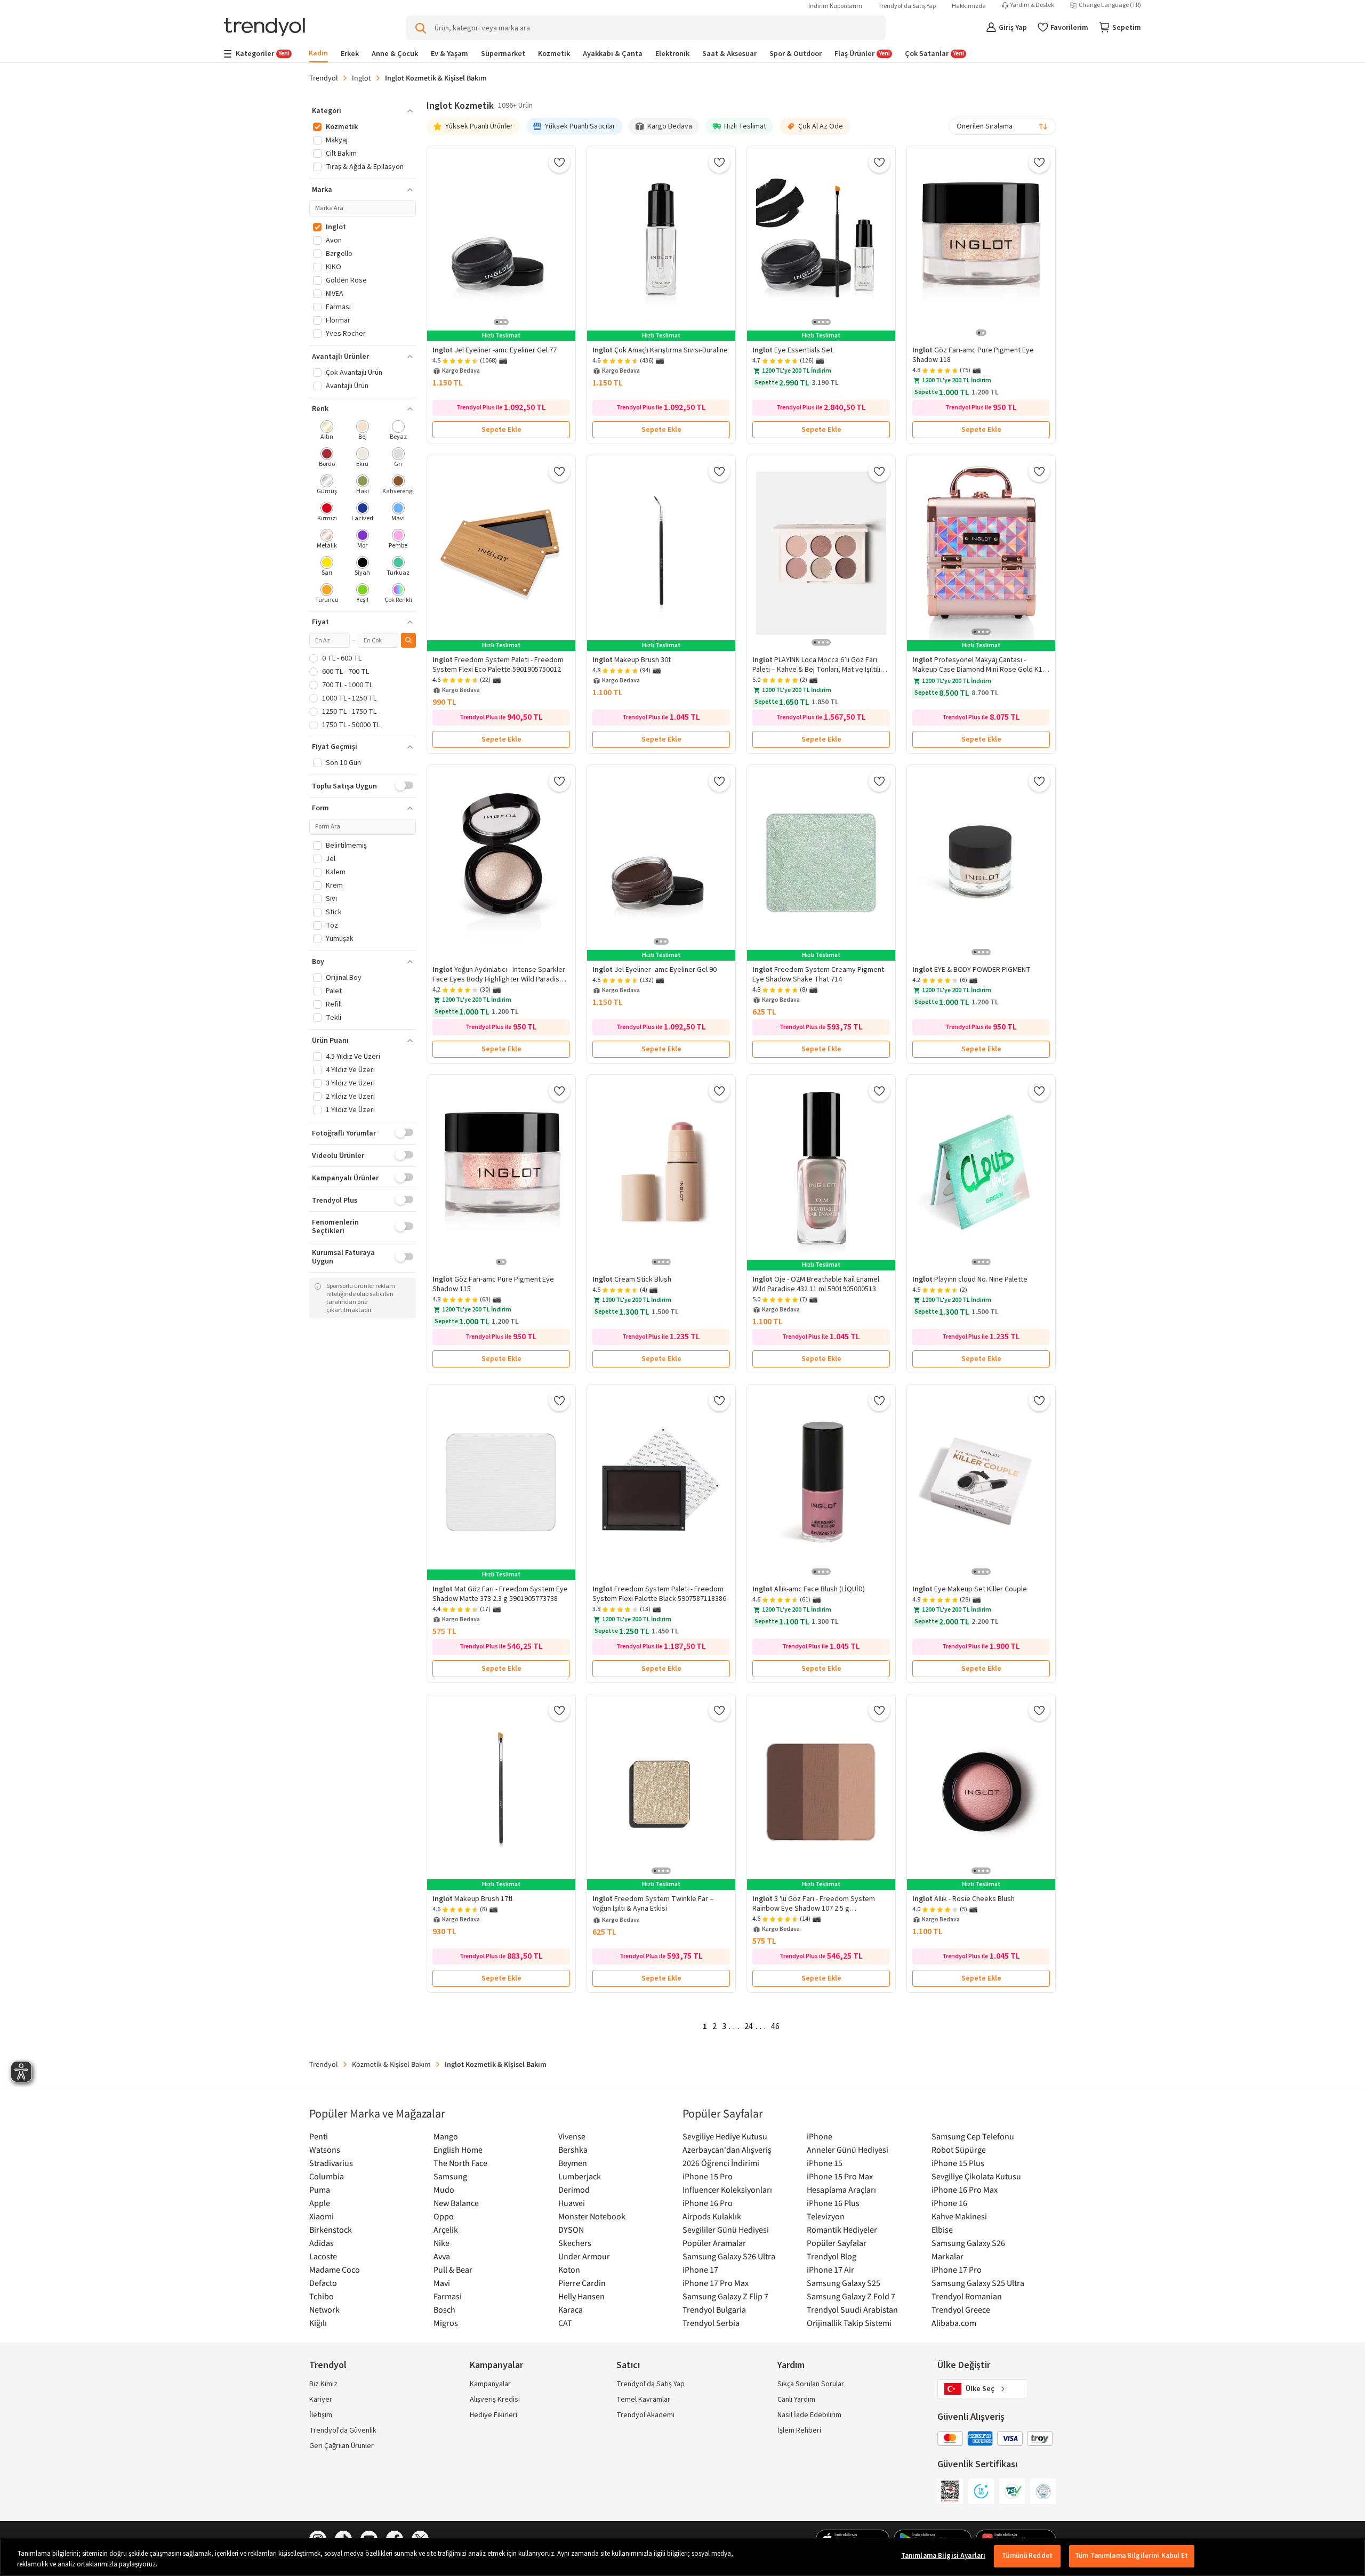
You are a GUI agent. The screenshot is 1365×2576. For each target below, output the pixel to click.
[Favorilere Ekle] (559, 162)
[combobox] (1002, 126)
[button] (363, 111)
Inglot (362, 78)
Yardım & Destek (1032, 5)
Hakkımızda (969, 6)
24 (749, 2026)
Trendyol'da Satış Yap (907, 6)
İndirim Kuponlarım (835, 6)
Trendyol (324, 78)
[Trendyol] (264, 28)
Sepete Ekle (501, 430)
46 (775, 2026)
